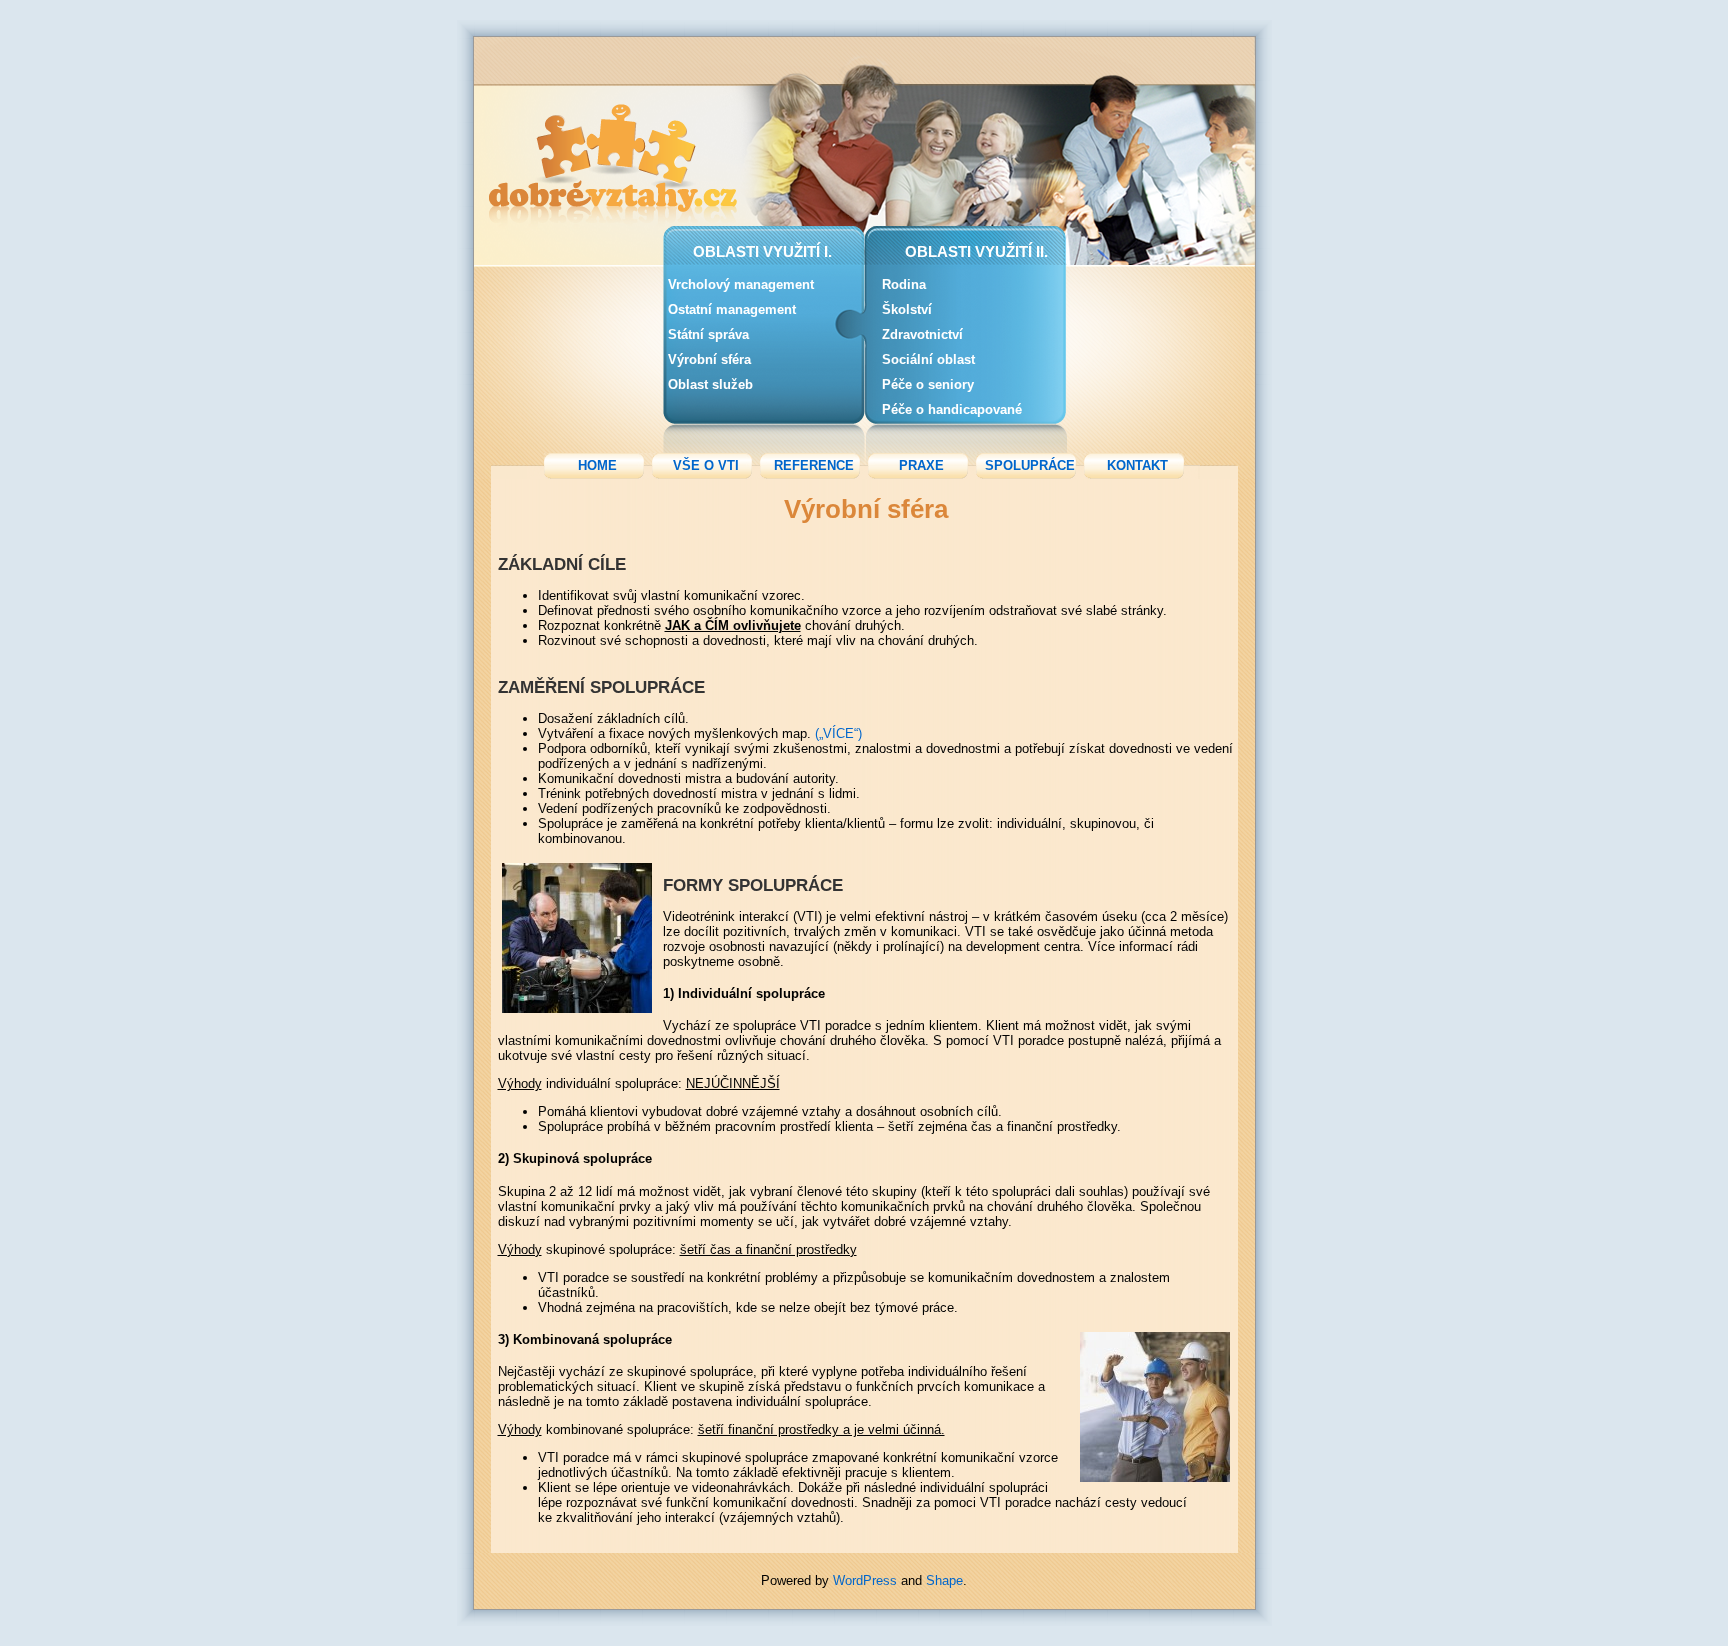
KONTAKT (1137, 465)
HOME (597, 465)
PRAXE (921, 465)
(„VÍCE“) (836, 733)
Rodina (904, 284)
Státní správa (708, 334)
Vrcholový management (741, 284)
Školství (907, 309)
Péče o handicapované (952, 409)
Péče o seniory (928, 384)
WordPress (865, 1580)
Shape (944, 1580)
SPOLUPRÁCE (1030, 465)
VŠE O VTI (706, 465)
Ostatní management (732, 309)
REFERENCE (814, 465)
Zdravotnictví (922, 334)
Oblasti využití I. (762, 251)
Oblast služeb (710, 384)
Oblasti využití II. (976, 251)
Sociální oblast (928, 359)
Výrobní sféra (709, 359)
